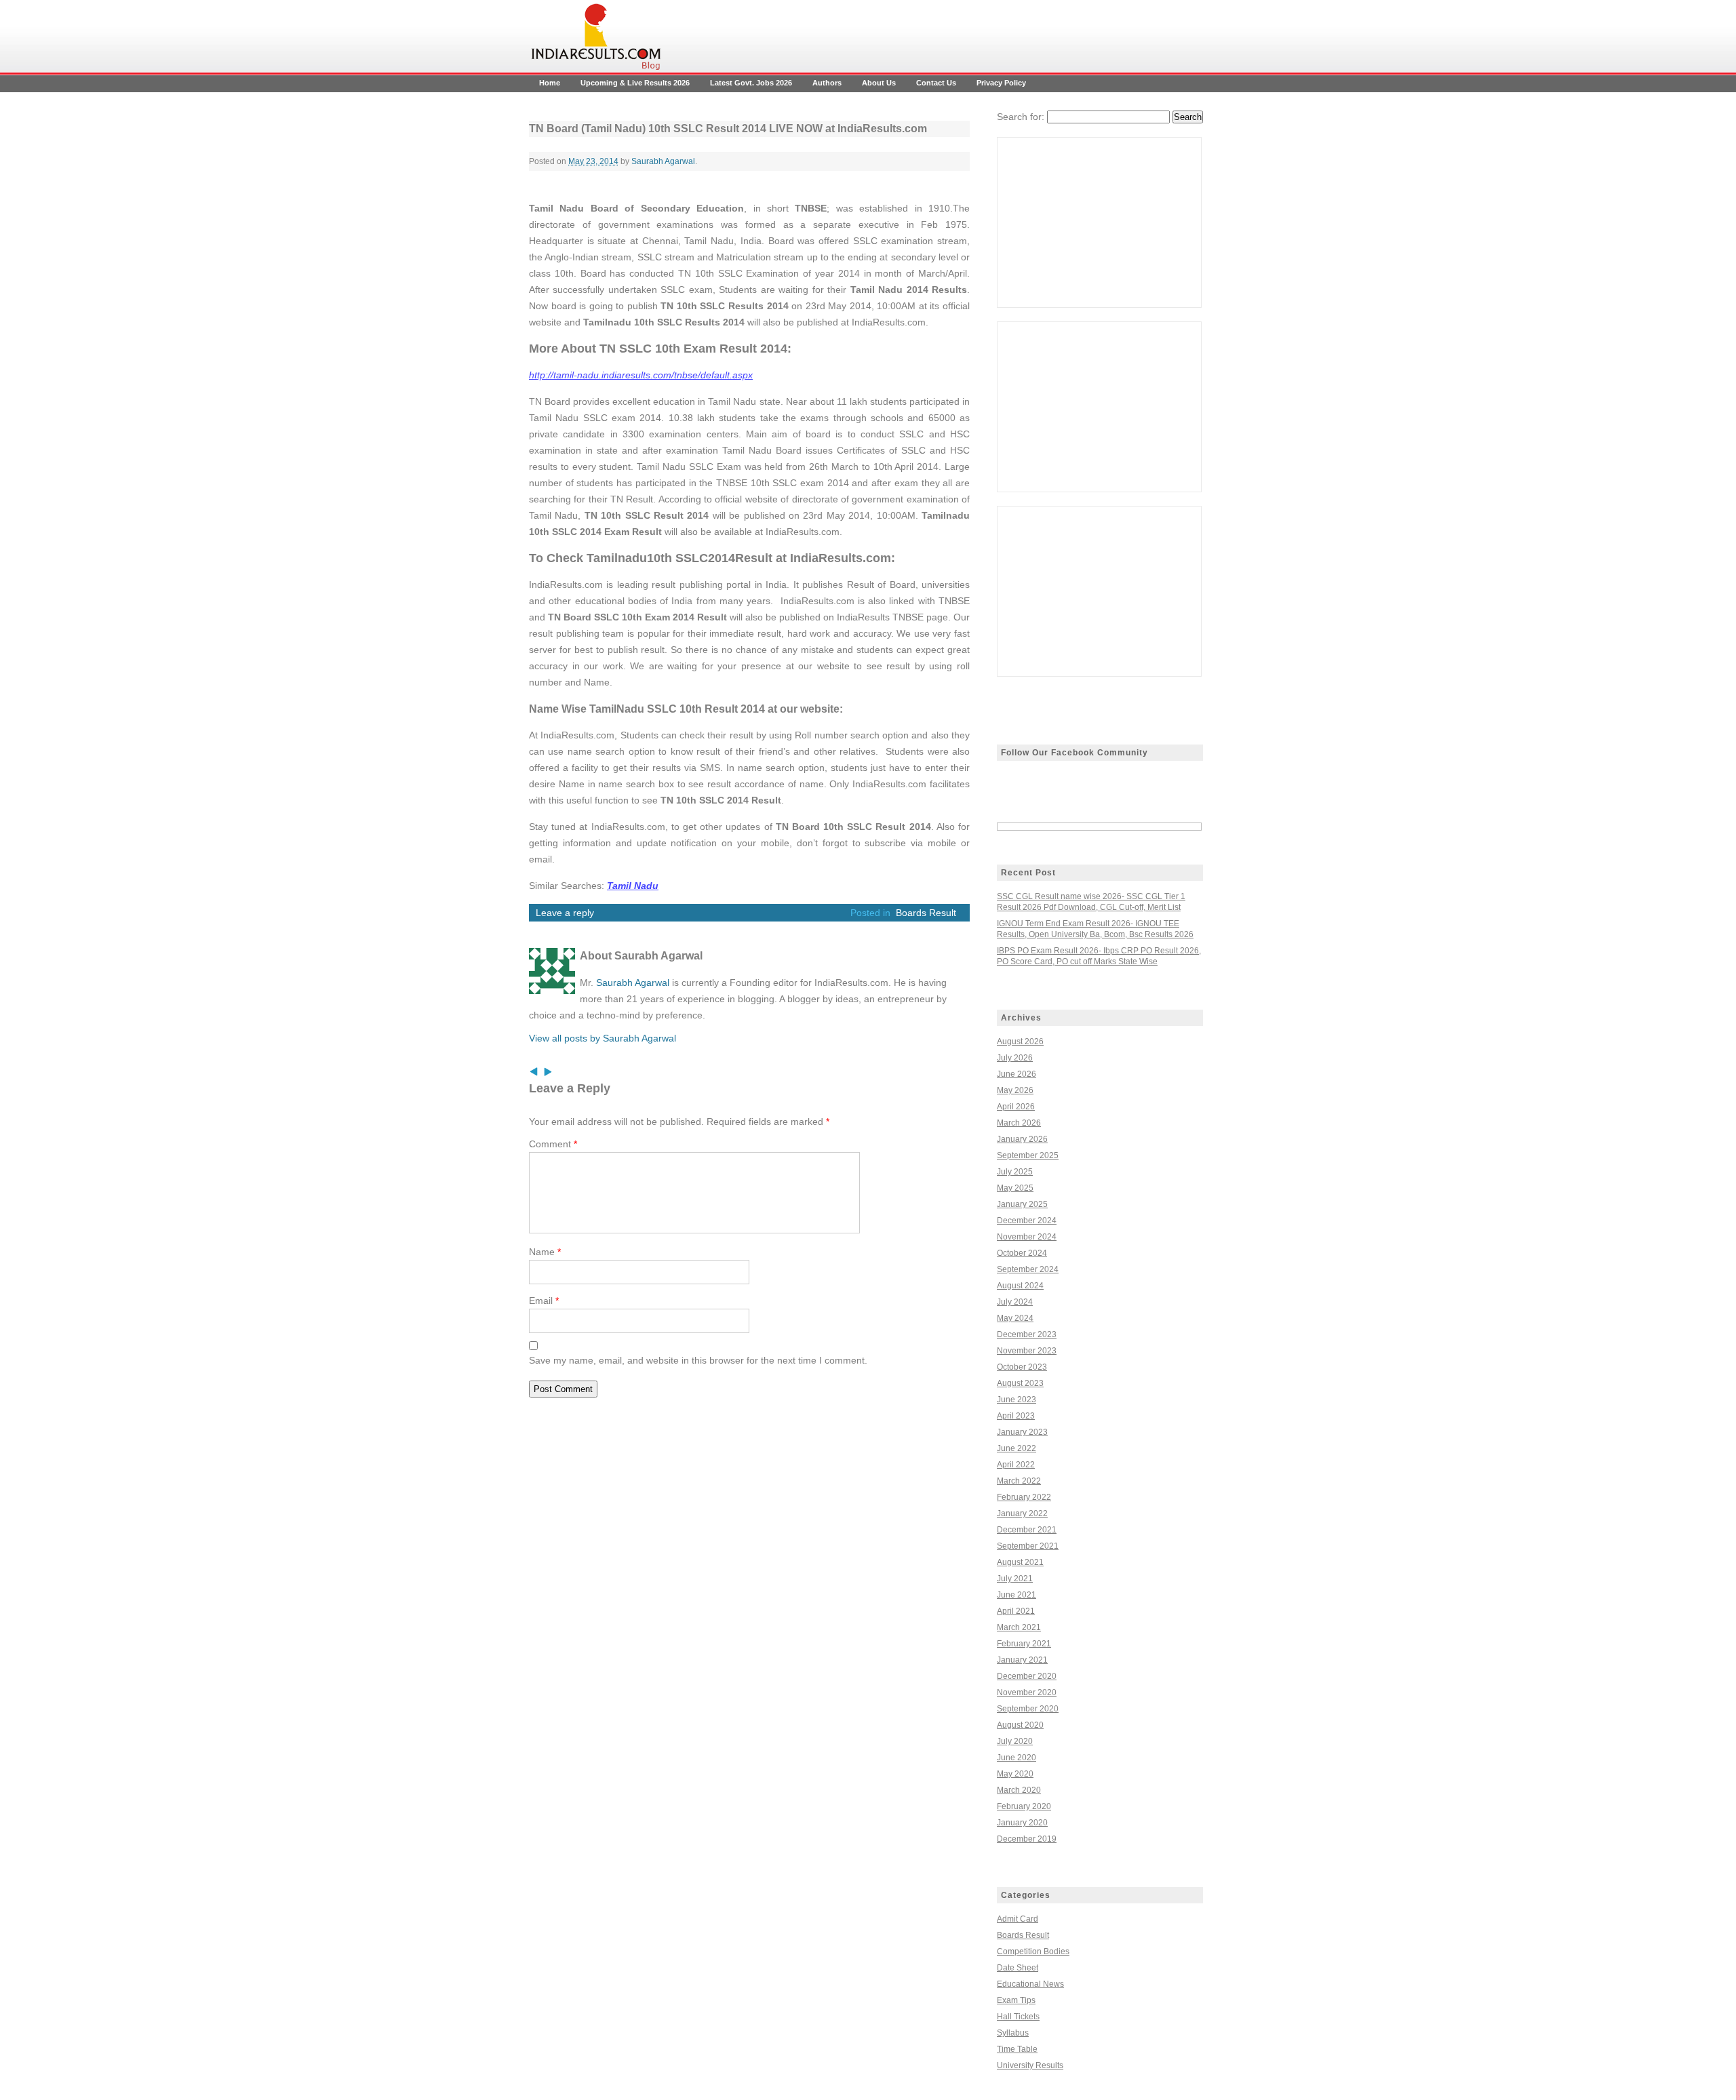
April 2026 (1016, 1107)
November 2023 (1027, 1351)
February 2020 (1024, 1806)
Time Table (1017, 2049)
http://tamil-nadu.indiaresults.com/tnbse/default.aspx (641, 375)
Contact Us (936, 83)
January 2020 (1022, 1823)
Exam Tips (1016, 2000)
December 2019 (1027, 1839)
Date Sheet (1018, 1968)
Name (545, 1252)
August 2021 (1020, 1562)
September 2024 (1028, 1269)
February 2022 (1024, 1497)
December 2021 (1027, 1530)
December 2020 (1027, 1676)
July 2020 (1015, 1741)
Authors (827, 83)
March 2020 (1019, 1790)
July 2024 (1015, 1302)
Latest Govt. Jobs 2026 (751, 83)
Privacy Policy (1001, 83)
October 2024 (1022, 1253)
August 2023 (1020, 1383)
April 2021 (1016, 1611)
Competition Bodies (1033, 1952)
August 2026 (1020, 1042)
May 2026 (1015, 1090)
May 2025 (1015, 1188)
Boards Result (926, 913)
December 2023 (1027, 1334)
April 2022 (1016, 1465)
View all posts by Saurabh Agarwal (603, 1038)
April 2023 (1016, 1416)
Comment (553, 1144)
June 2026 (1017, 1074)
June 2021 (1017, 1595)
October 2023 (1022, 1367)
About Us (879, 83)
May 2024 (1015, 1318)
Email (544, 1301)
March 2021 (1019, 1627)
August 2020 (1020, 1725)
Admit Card (1018, 1919)
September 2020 (1028, 1709)
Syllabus (1013, 2033)
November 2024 (1027, 1237)
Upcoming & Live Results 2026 (635, 83)
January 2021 (1022, 1660)
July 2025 (1015, 1172)
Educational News (1030, 1984)
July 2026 (1015, 1058)
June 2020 (1017, 1758)
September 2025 (1028, 1155)
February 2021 (1024, 1644)
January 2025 (1022, 1204)
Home (550, 83)
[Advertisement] (1099, 222)
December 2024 (1027, 1221)
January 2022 (1022, 1513)
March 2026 (1019, 1123)
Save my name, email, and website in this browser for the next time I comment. (698, 1360)
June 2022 (1017, 1448)
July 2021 (1015, 1579)
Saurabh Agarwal (663, 161)
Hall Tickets (1018, 2017)
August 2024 (1020, 1286)
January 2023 (1022, 1432)
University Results (1030, 2065)
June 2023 (1017, 1400)
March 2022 (1019, 1481)
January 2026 (1022, 1139)
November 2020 (1027, 1692)
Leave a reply (565, 913)
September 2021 (1028, 1546)
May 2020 (1015, 1774)
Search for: (1021, 117)
